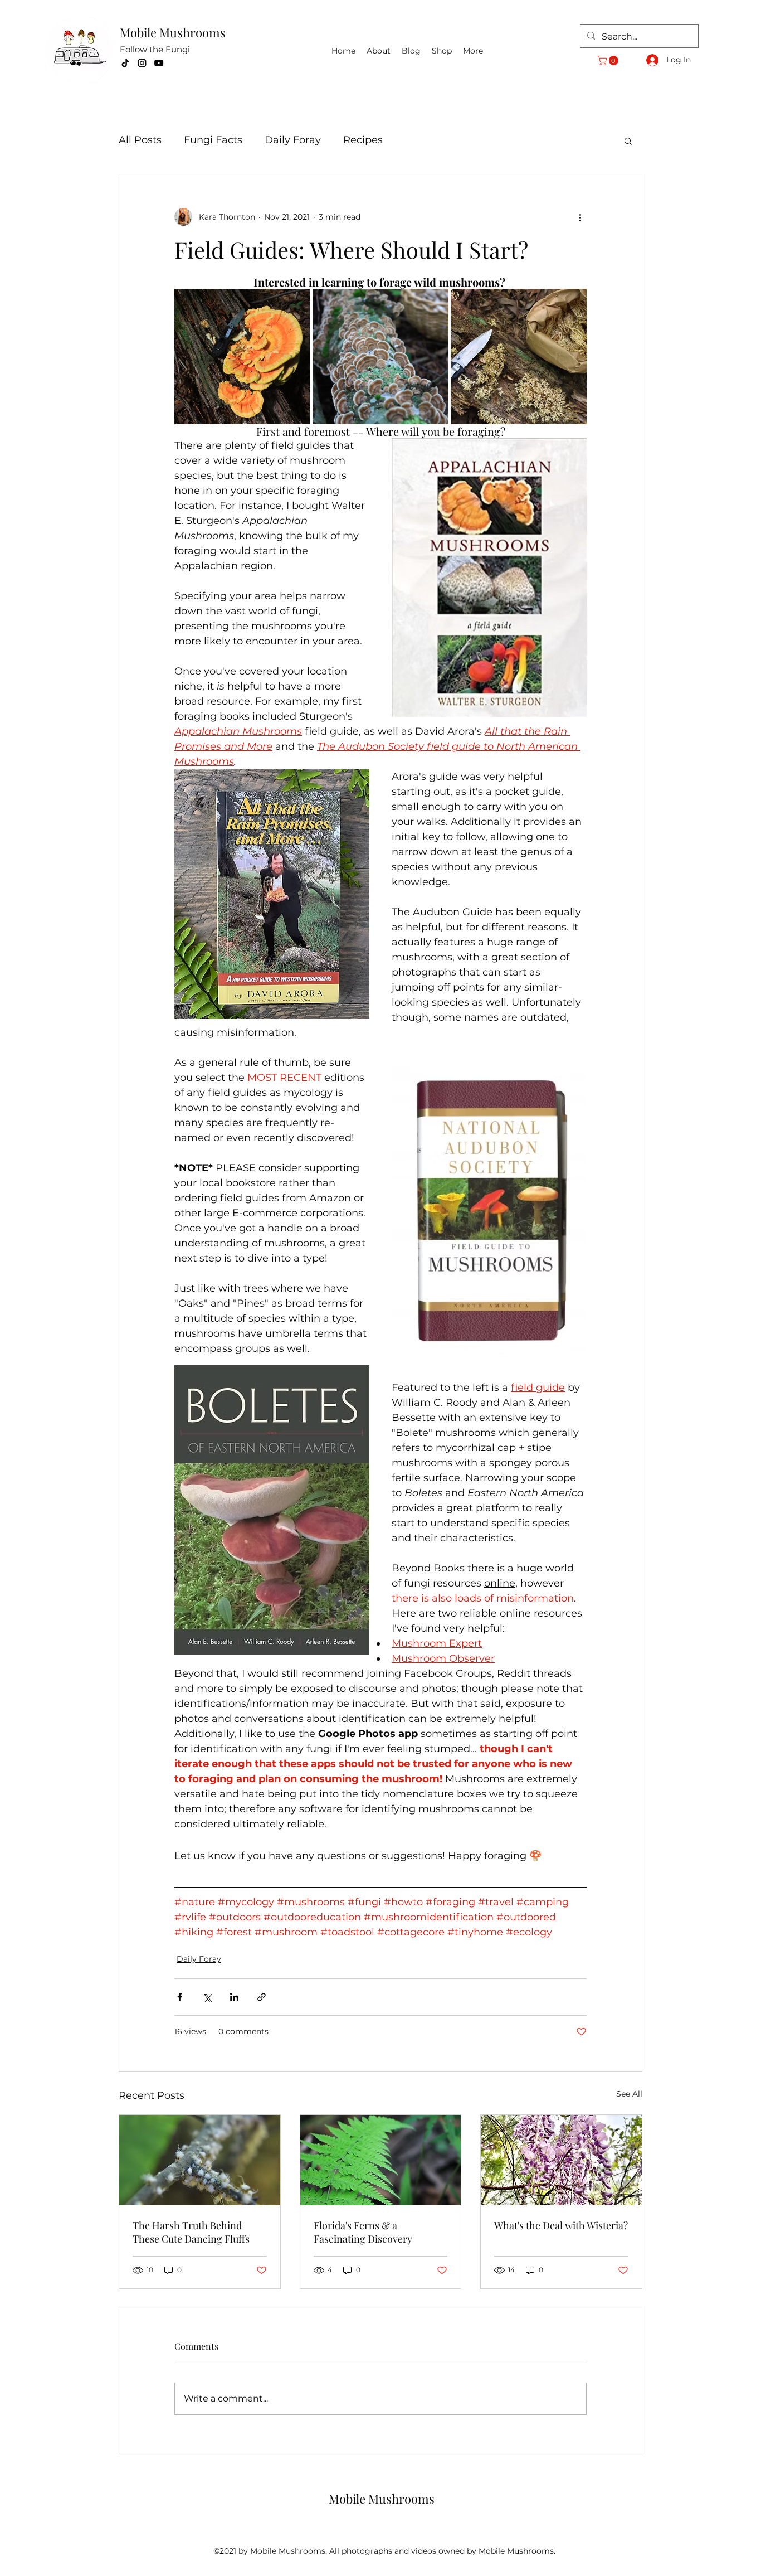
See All (629, 2094)
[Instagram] (142, 63)
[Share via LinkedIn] (234, 1997)
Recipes (363, 140)
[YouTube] (159, 63)
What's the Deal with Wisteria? (561, 2225)
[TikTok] (125, 63)
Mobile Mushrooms (173, 32)
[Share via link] (262, 1997)
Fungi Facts (213, 140)
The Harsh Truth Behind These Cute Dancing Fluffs (191, 2232)
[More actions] (580, 217)
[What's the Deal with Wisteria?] (561, 2160)
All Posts (140, 140)
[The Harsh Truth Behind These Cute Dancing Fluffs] (200, 2160)
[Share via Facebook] (180, 1997)
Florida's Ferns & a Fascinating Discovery (363, 2232)
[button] (609, 60)
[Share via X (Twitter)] (207, 1997)
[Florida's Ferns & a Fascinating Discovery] (381, 2160)
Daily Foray (293, 140)
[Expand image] (242, 356)
